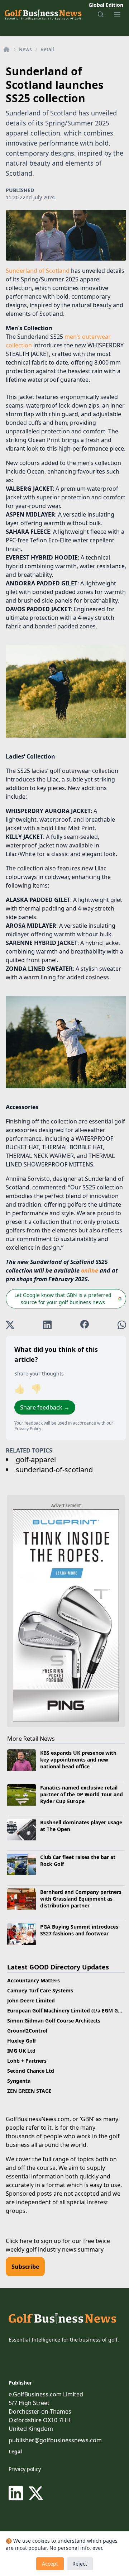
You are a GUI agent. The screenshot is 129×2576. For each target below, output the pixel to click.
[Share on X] (10, 1325)
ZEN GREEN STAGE (29, 2091)
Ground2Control (27, 2031)
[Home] (6, 49)
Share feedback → (45, 1407)
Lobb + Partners (27, 2061)
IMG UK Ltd (21, 2051)
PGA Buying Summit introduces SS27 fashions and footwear (79, 1930)
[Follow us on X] (36, 2493)
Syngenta (19, 2081)
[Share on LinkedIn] (47, 1325)
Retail (47, 49)
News (25, 49)
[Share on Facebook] (85, 1325)
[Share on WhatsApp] (122, 1325)
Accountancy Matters (34, 1980)
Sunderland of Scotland (38, 271)
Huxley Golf (21, 2041)
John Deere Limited (31, 2000)
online (90, 1270)
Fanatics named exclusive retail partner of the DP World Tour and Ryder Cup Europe (82, 1795)
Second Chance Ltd (31, 2071)
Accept (50, 2564)
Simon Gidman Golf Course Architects (54, 2021)
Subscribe (25, 2267)
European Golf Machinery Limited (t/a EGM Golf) (67, 2011)
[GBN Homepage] (43, 14)
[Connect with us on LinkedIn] (17, 2493)
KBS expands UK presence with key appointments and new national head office (78, 1760)
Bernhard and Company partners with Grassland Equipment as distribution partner (81, 1899)
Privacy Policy (28, 1429)
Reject (80, 2564)
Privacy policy (25, 2469)
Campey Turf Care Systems (40, 1990)
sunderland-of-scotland (54, 1470)
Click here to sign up (33, 2241)
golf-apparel (36, 1460)
